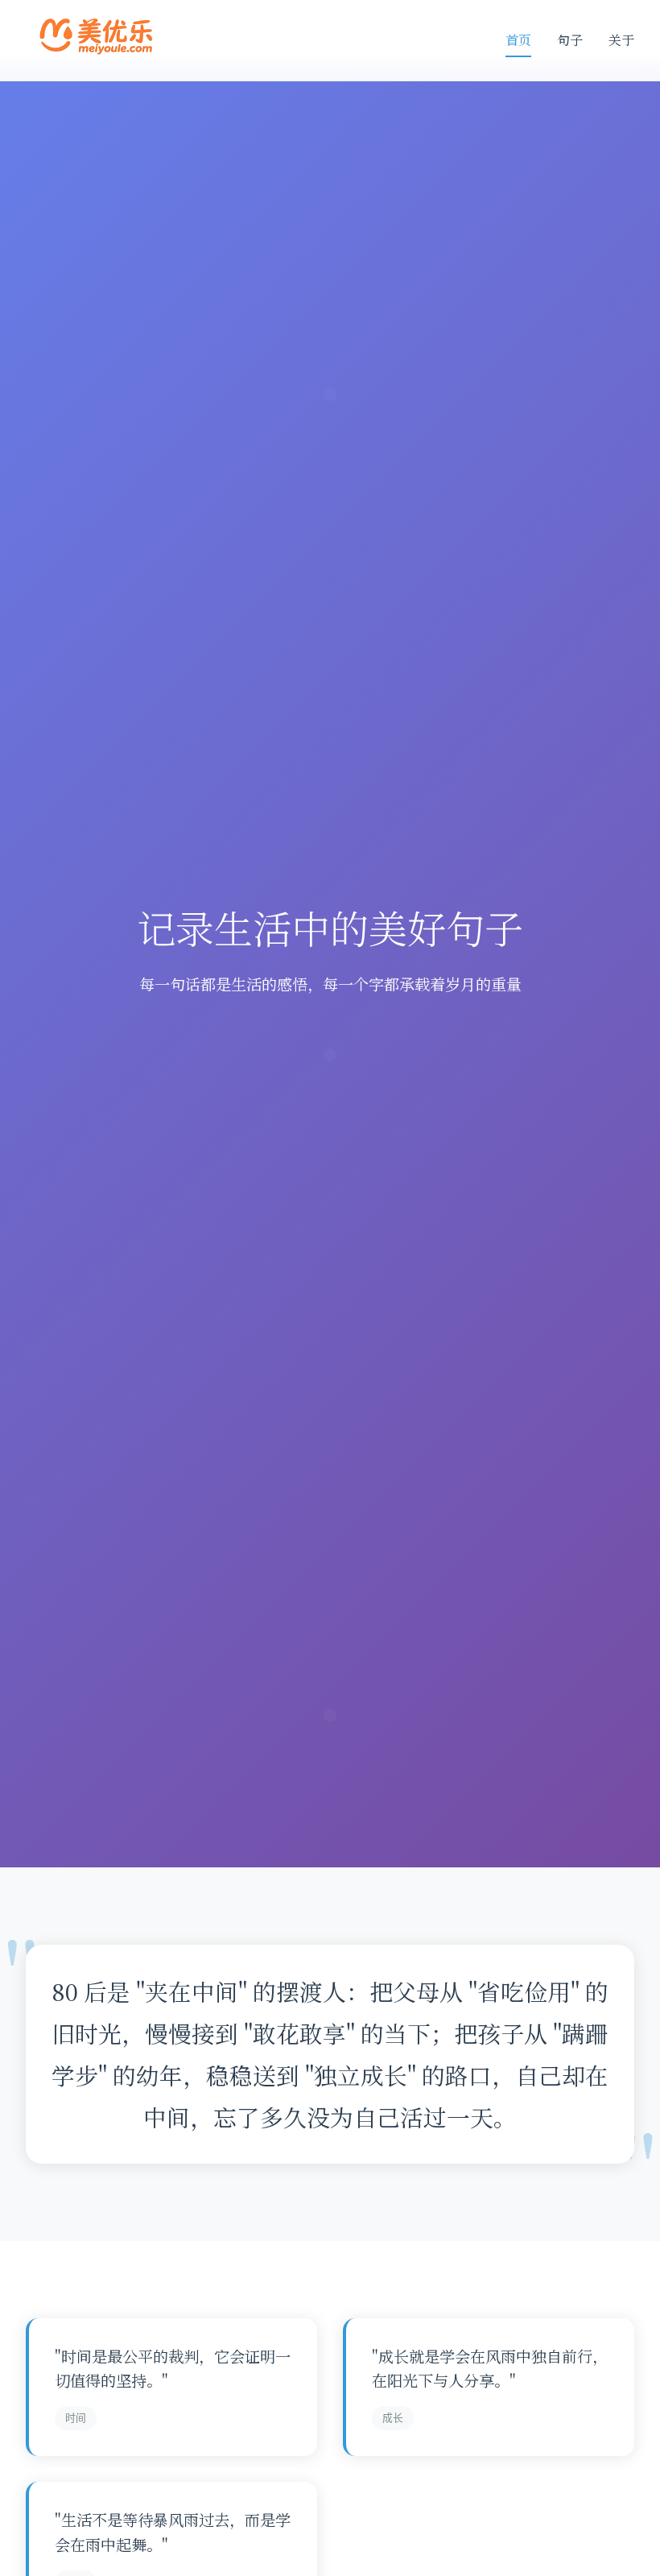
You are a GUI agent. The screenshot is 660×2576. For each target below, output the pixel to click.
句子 (570, 40)
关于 (621, 40)
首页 (518, 40)
